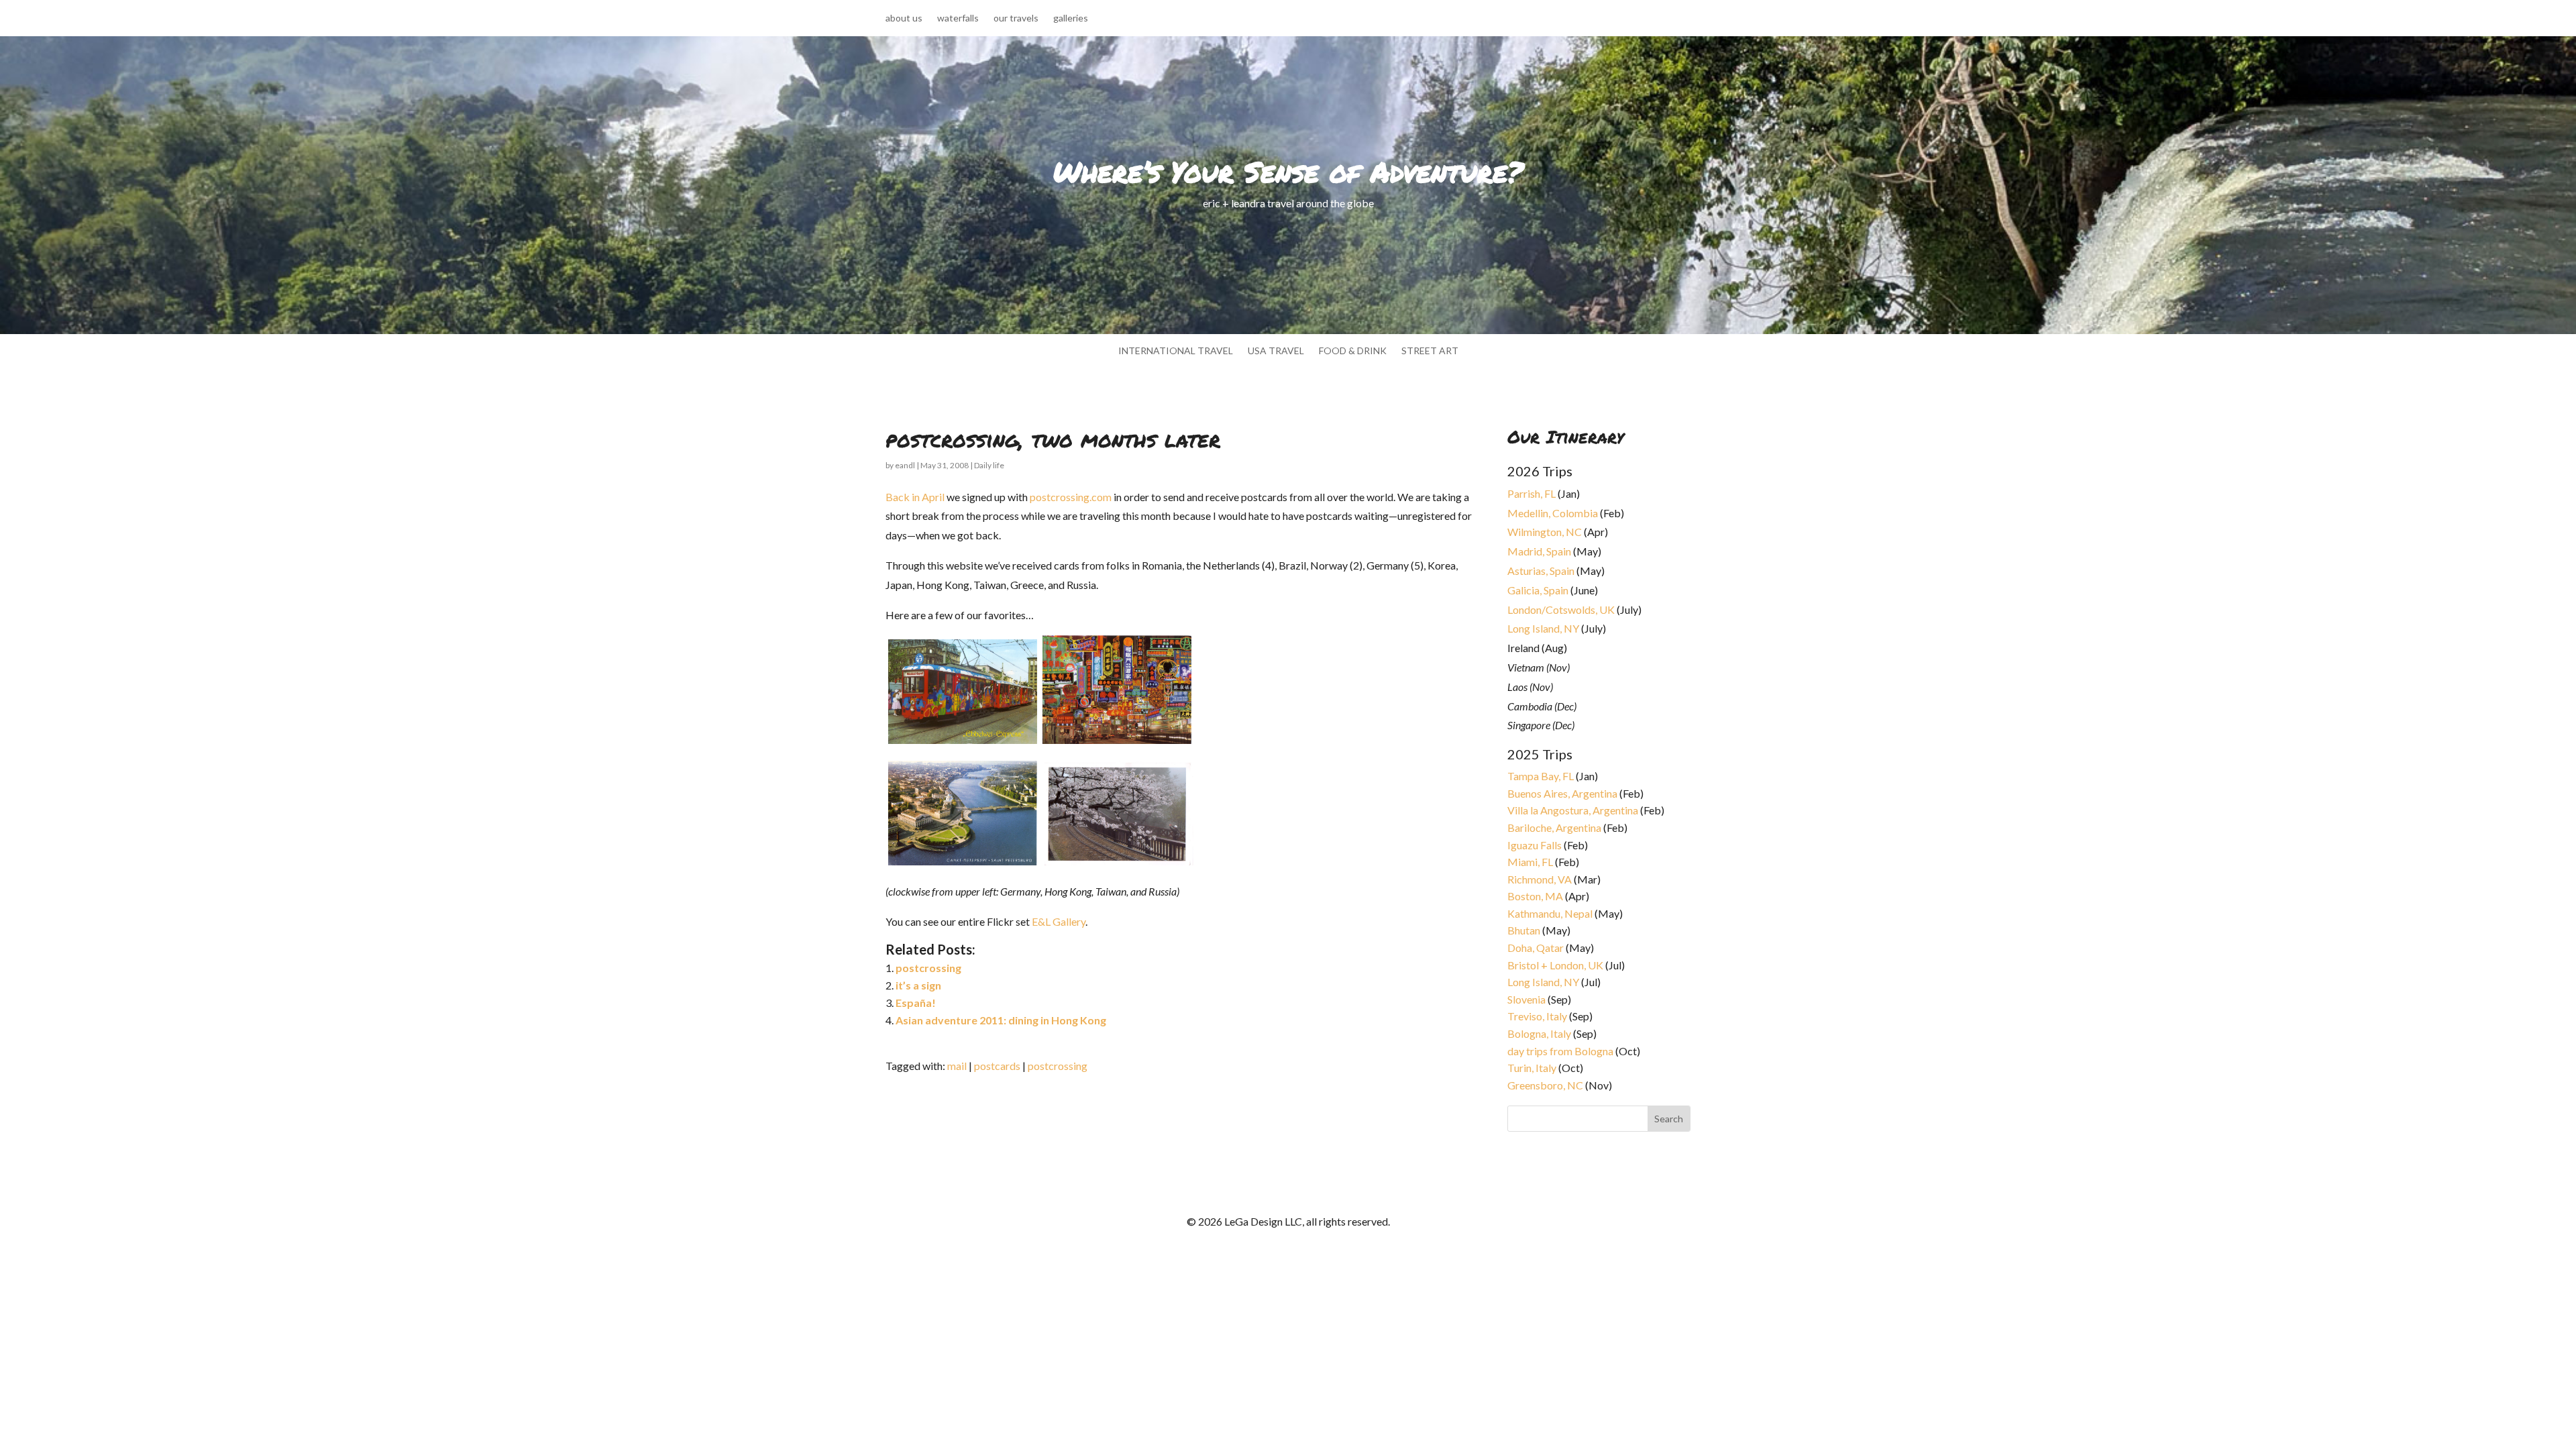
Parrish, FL (1532, 493)
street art (1430, 351)
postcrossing (928, 968)
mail (957, 1066)
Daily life (989, 465)
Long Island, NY (1543, 628)
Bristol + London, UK (1555, 965)
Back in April (915, 497)
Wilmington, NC (1545, 532)
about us (904, 18)
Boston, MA (1535, 896)
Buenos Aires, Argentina (1562, 793)
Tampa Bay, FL (1541, 776)
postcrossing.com (1071, 497)
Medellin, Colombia (1553, 513)
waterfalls (958, 18)
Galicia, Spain (1538, 590)
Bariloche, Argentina (1554, 827)
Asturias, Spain (1541, 571)
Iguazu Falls (1535, 845)
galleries (1071, 18)
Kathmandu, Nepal (1550, 913)
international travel (1176, 351)
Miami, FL (1530, 862)
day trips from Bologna (1560, 1051)
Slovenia (1526, 999)
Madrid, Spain (1539, 551)
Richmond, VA (1540, 879)
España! (916, 1003)
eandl (905, 465)
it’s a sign (918, 985)
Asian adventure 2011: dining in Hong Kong (1001, 1020)
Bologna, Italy (1539, 1033)
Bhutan (1524, 930)
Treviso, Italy (1537, 1016)
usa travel (1276, 351)
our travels (1016, 18)
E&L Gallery (1059, 921)
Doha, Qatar (1536, 948)
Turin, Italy (1532, 1068)
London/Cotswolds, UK (1561, 609)
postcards (997, 1066)
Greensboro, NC (1545, 1085)
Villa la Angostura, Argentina (1573, 810)
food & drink (1353, 351)
